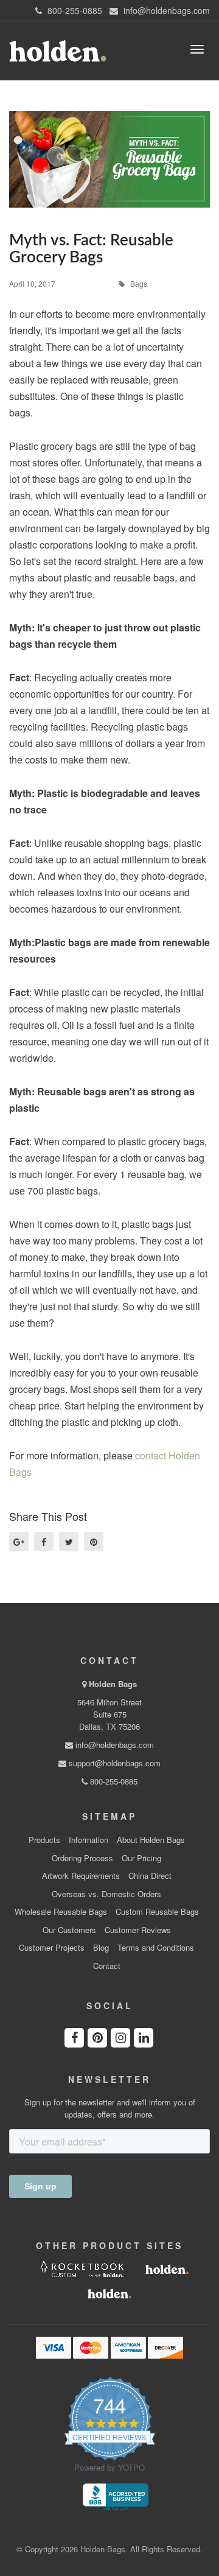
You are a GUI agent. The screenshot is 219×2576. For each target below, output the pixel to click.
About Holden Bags (151, 1840)
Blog (101, 1948)
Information (89, 1840)
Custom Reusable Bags (157, 1912)
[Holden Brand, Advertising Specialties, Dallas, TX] (116, 2496)
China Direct (150, 1876)
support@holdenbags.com (113, 1763)
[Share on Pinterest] (94, 1542)
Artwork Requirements (81, 1876)
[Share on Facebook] (44, 1542)
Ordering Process (82, 1858)
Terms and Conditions (156, 1948)
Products (44, 1840)
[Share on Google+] (19, 1542)
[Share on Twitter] (69, 1542)
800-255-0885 (113, 1781)
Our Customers (69, 1930)
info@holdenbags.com (113, 1745)
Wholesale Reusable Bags (61, 1912)
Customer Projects (52, 1948)
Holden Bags (113, 1684)
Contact (107, 1966)
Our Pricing (141, 1858)
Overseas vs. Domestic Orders (106, 1894)
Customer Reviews (138, 1930)
